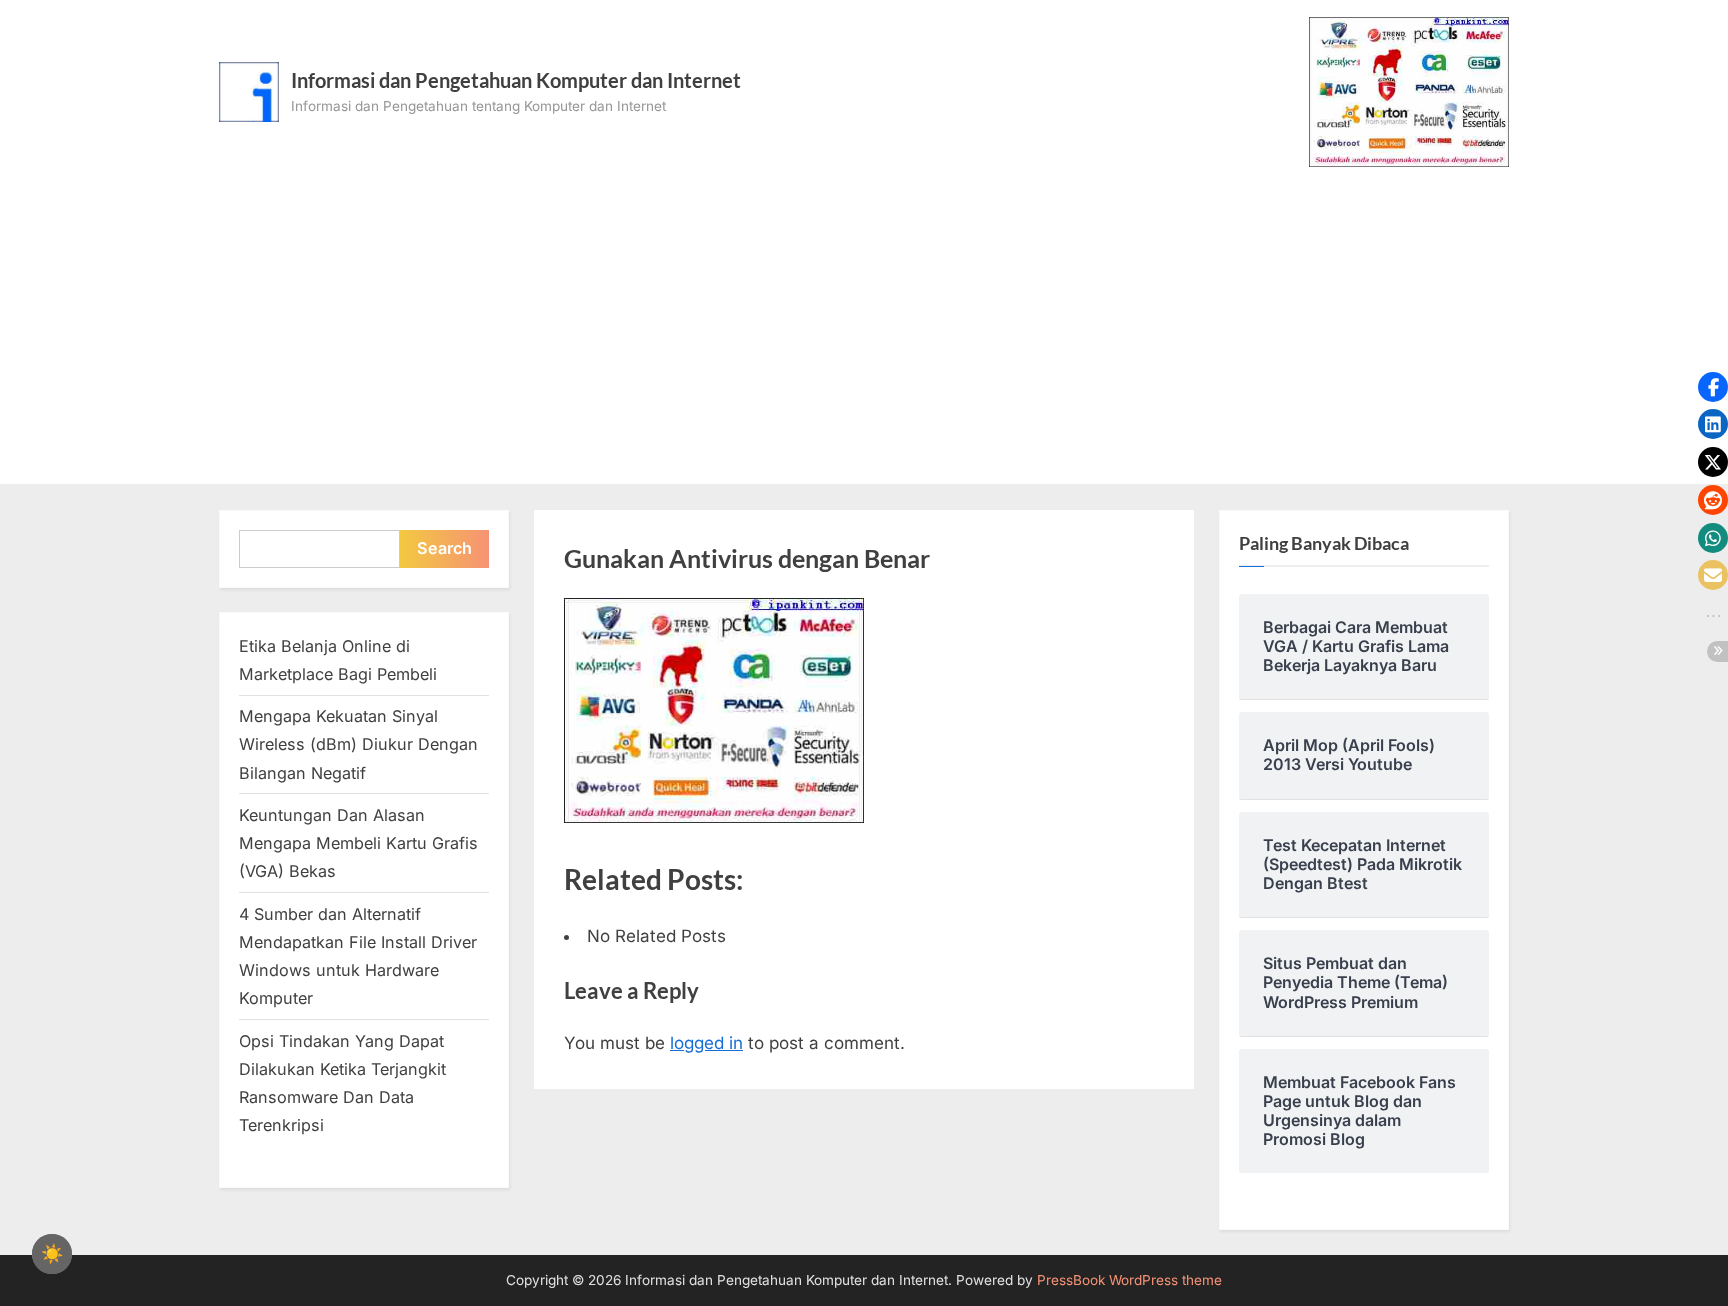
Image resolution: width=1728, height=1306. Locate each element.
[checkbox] (52, 1254)
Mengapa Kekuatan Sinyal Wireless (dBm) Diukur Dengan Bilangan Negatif (358, 744)
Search (444, 548)
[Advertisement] (864, 317)
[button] (1713, 387)
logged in (706, 1043)
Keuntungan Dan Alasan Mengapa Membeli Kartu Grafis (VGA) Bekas (358, 843)
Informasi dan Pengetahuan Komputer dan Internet (516, 80)
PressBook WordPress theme (1129, 1280)
